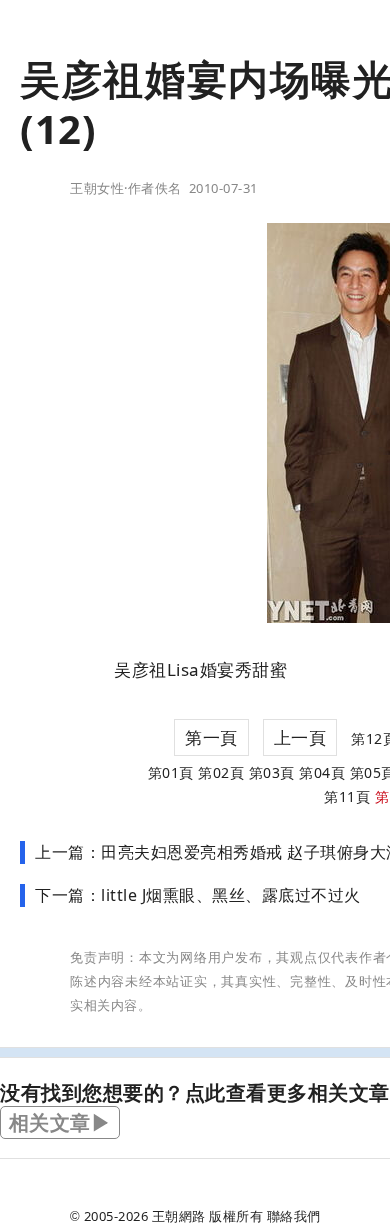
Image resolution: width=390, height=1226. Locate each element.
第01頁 (171, 772)
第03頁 (272, 772)
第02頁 (221, 772)
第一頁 (211, 737)
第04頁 (322, 772)
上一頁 (300, 737)
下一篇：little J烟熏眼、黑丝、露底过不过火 (198, 895)
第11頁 (347, 796)
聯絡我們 (294, 1216)
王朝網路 (179, 1216)
